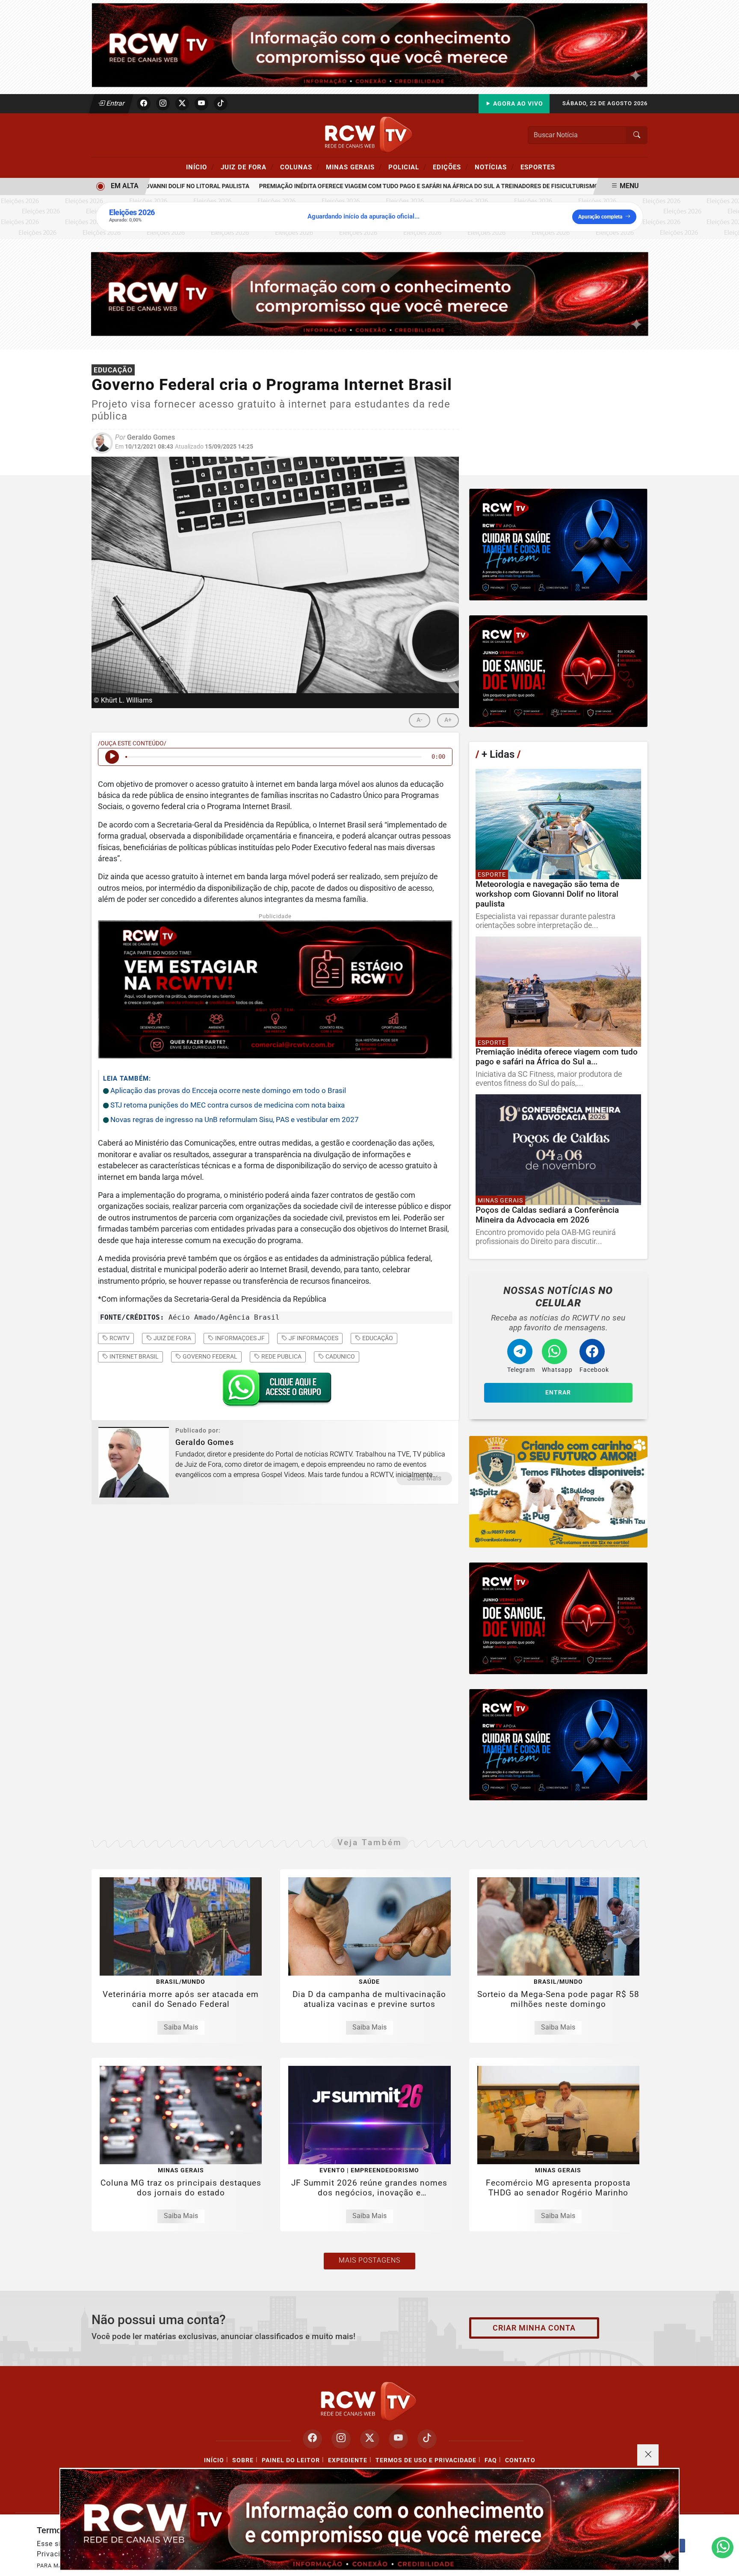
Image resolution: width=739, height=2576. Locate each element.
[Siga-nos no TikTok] (427, 2439)
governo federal (209, 1356)
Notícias (494, 167)
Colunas (300, 167)
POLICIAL (407, 167)
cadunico (340, 1356)
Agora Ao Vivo (517, 104)
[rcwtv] (370, 294)
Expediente (348, 2460)
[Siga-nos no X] (370, 2439)
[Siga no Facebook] (144, 103)
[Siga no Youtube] (201, 103)
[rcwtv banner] (369, 2519)
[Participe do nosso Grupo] (275, 1391)
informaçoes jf (239, 1338)
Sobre (243, 2460)
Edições (451, 167)
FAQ (491, 2460)
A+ (448, 720)
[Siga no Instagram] (163, 103)
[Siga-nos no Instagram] (341, 2439)
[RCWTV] (369, 45)
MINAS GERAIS (354, 167)
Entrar (115, 103)
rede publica (281, 1356)
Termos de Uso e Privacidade (426, 2460)
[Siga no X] (182, 103)
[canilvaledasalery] (558, 1492)
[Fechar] (648, 2455)
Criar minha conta (534, 2328)
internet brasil (133, 1356)
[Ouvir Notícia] (112, 757)
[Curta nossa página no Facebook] (312, 2439)
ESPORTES (538, 167)
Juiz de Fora (247, 167)
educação (377, 1338)
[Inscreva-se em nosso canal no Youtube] (398, 2439)
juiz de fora (172, 1338)
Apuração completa (600, 217)
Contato (520, 2460)
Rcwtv (119, 1338)
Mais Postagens (369, 2260)
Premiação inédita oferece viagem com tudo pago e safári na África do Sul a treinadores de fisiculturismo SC (386, 186)
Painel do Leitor (291, 2460)
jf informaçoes (313, 1338)
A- (420, 720)
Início (200, 167)
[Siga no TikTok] (221, 103)
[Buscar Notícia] (637, 135)
